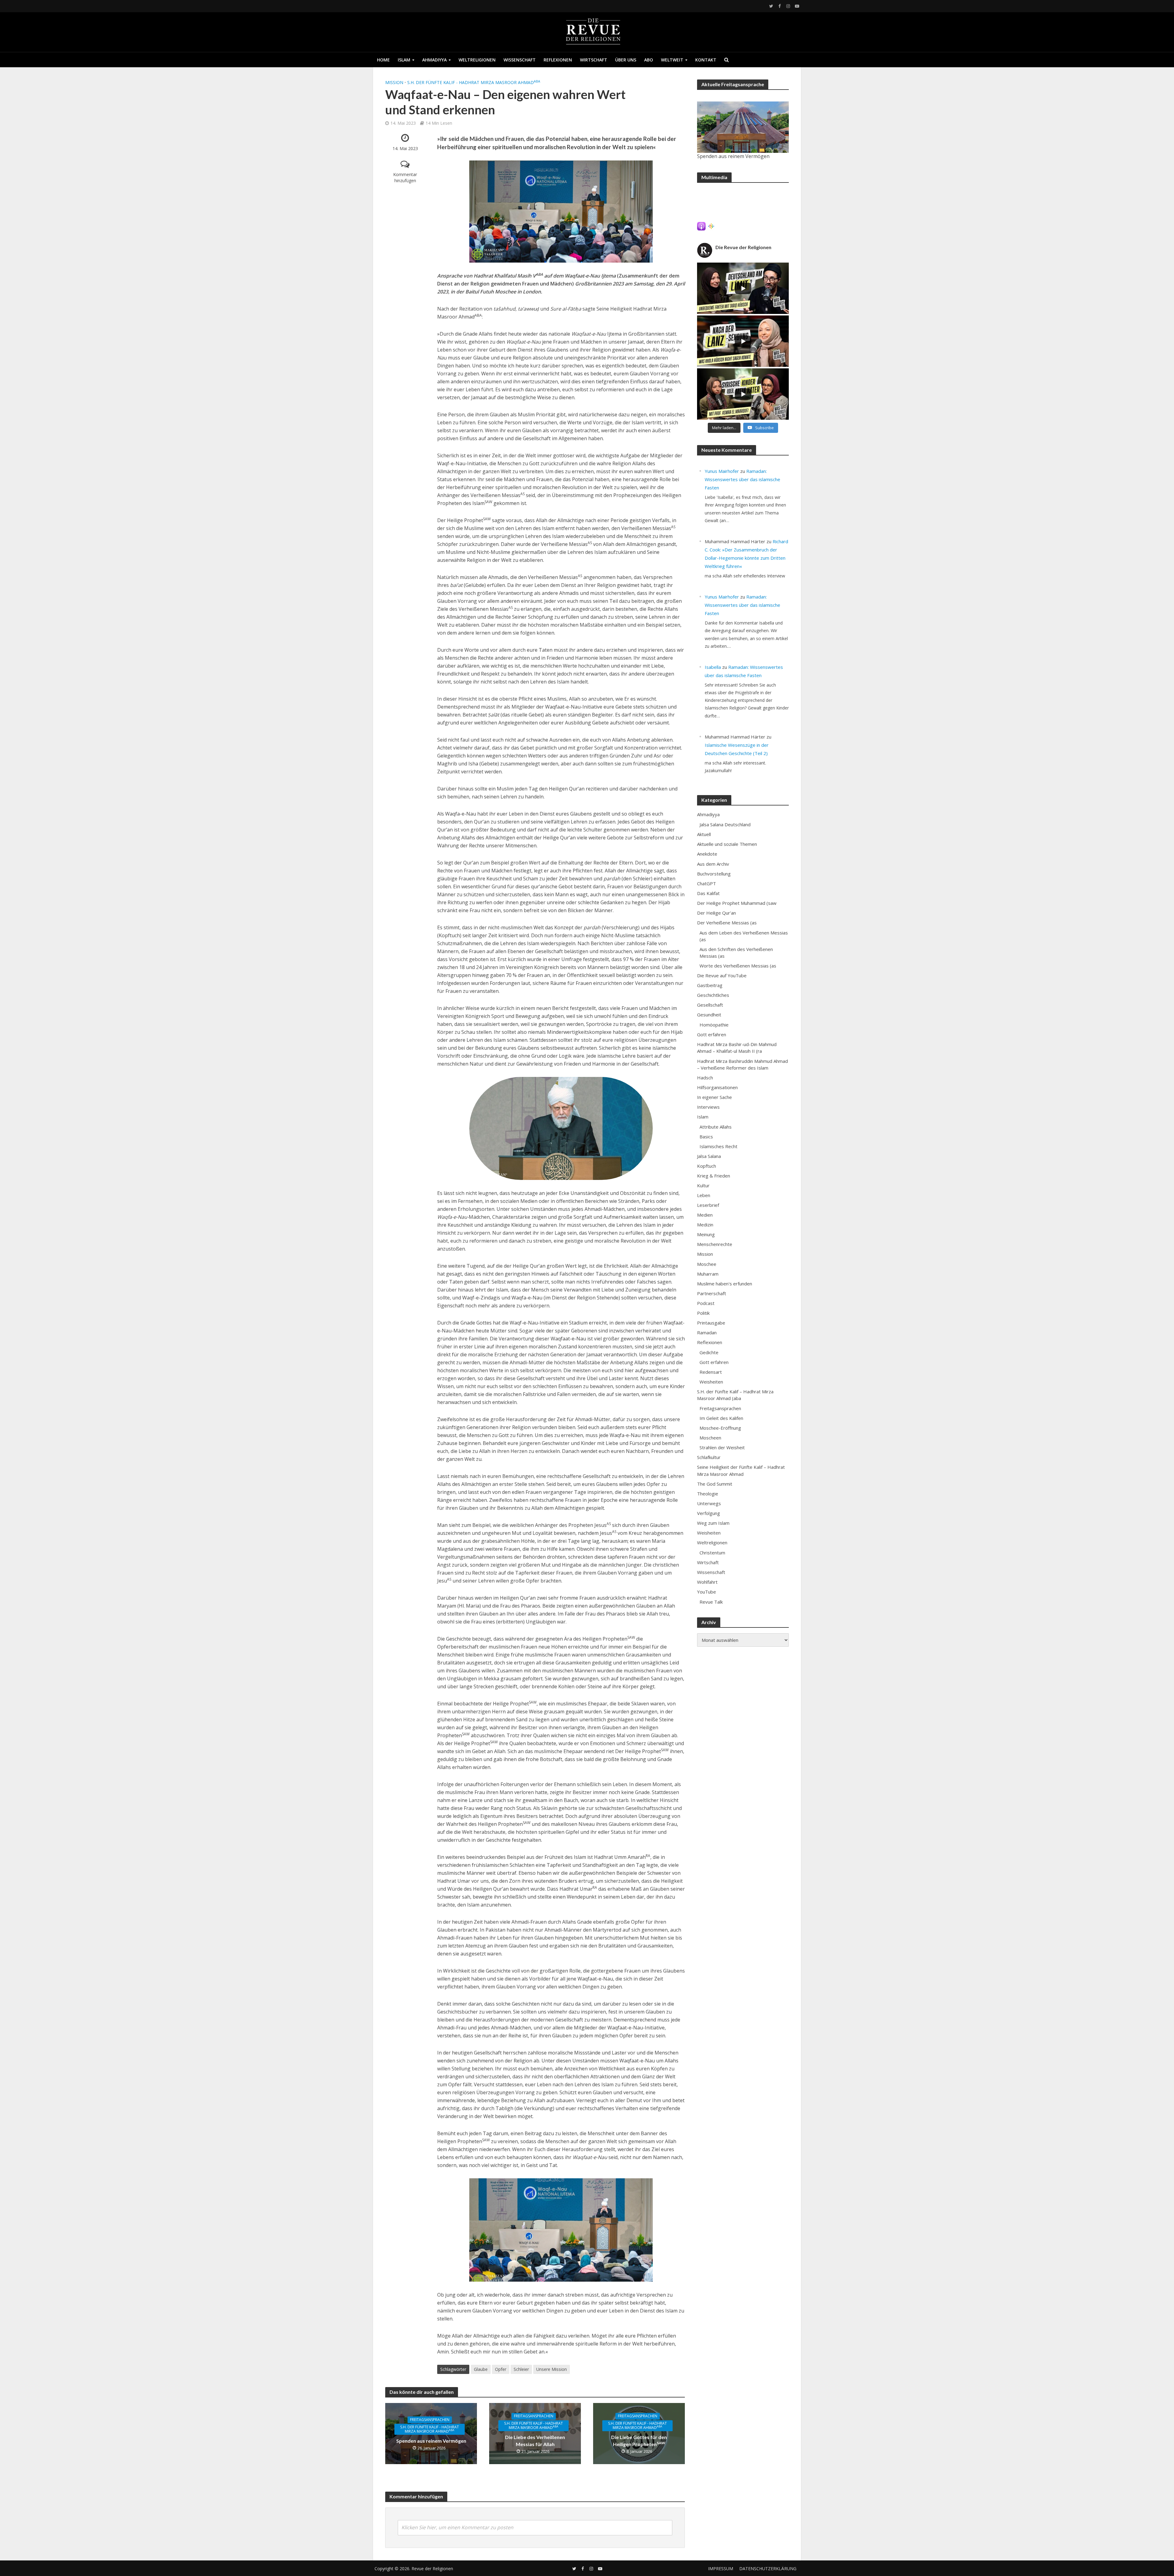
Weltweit (672, 60)
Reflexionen (558, 60)
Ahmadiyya (434, 60)
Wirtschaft (594, 60)
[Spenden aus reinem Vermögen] (743, 127)
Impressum (721, 2569)
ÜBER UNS (626, 60)
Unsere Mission (552, 2369)
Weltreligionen (477, 60)
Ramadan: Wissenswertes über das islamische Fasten (742, 479)
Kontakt (706, 60)
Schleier (521, 2369)
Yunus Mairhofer (722, 471)
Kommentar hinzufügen (405, 177)
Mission (394, 82)
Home (383, 60)
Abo (649, 60)
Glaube (481, 2369)
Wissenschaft (520, 60)
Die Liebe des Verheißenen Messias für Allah (535, 2441)
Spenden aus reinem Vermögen (431, 2441)
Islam (404, 60)
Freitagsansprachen (430, 2420)
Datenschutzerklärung (768, 2569)
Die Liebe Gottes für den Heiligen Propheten (639, 2441)
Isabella (713, 667)
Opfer (501, 2369)
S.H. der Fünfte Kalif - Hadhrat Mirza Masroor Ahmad (474, 82)
